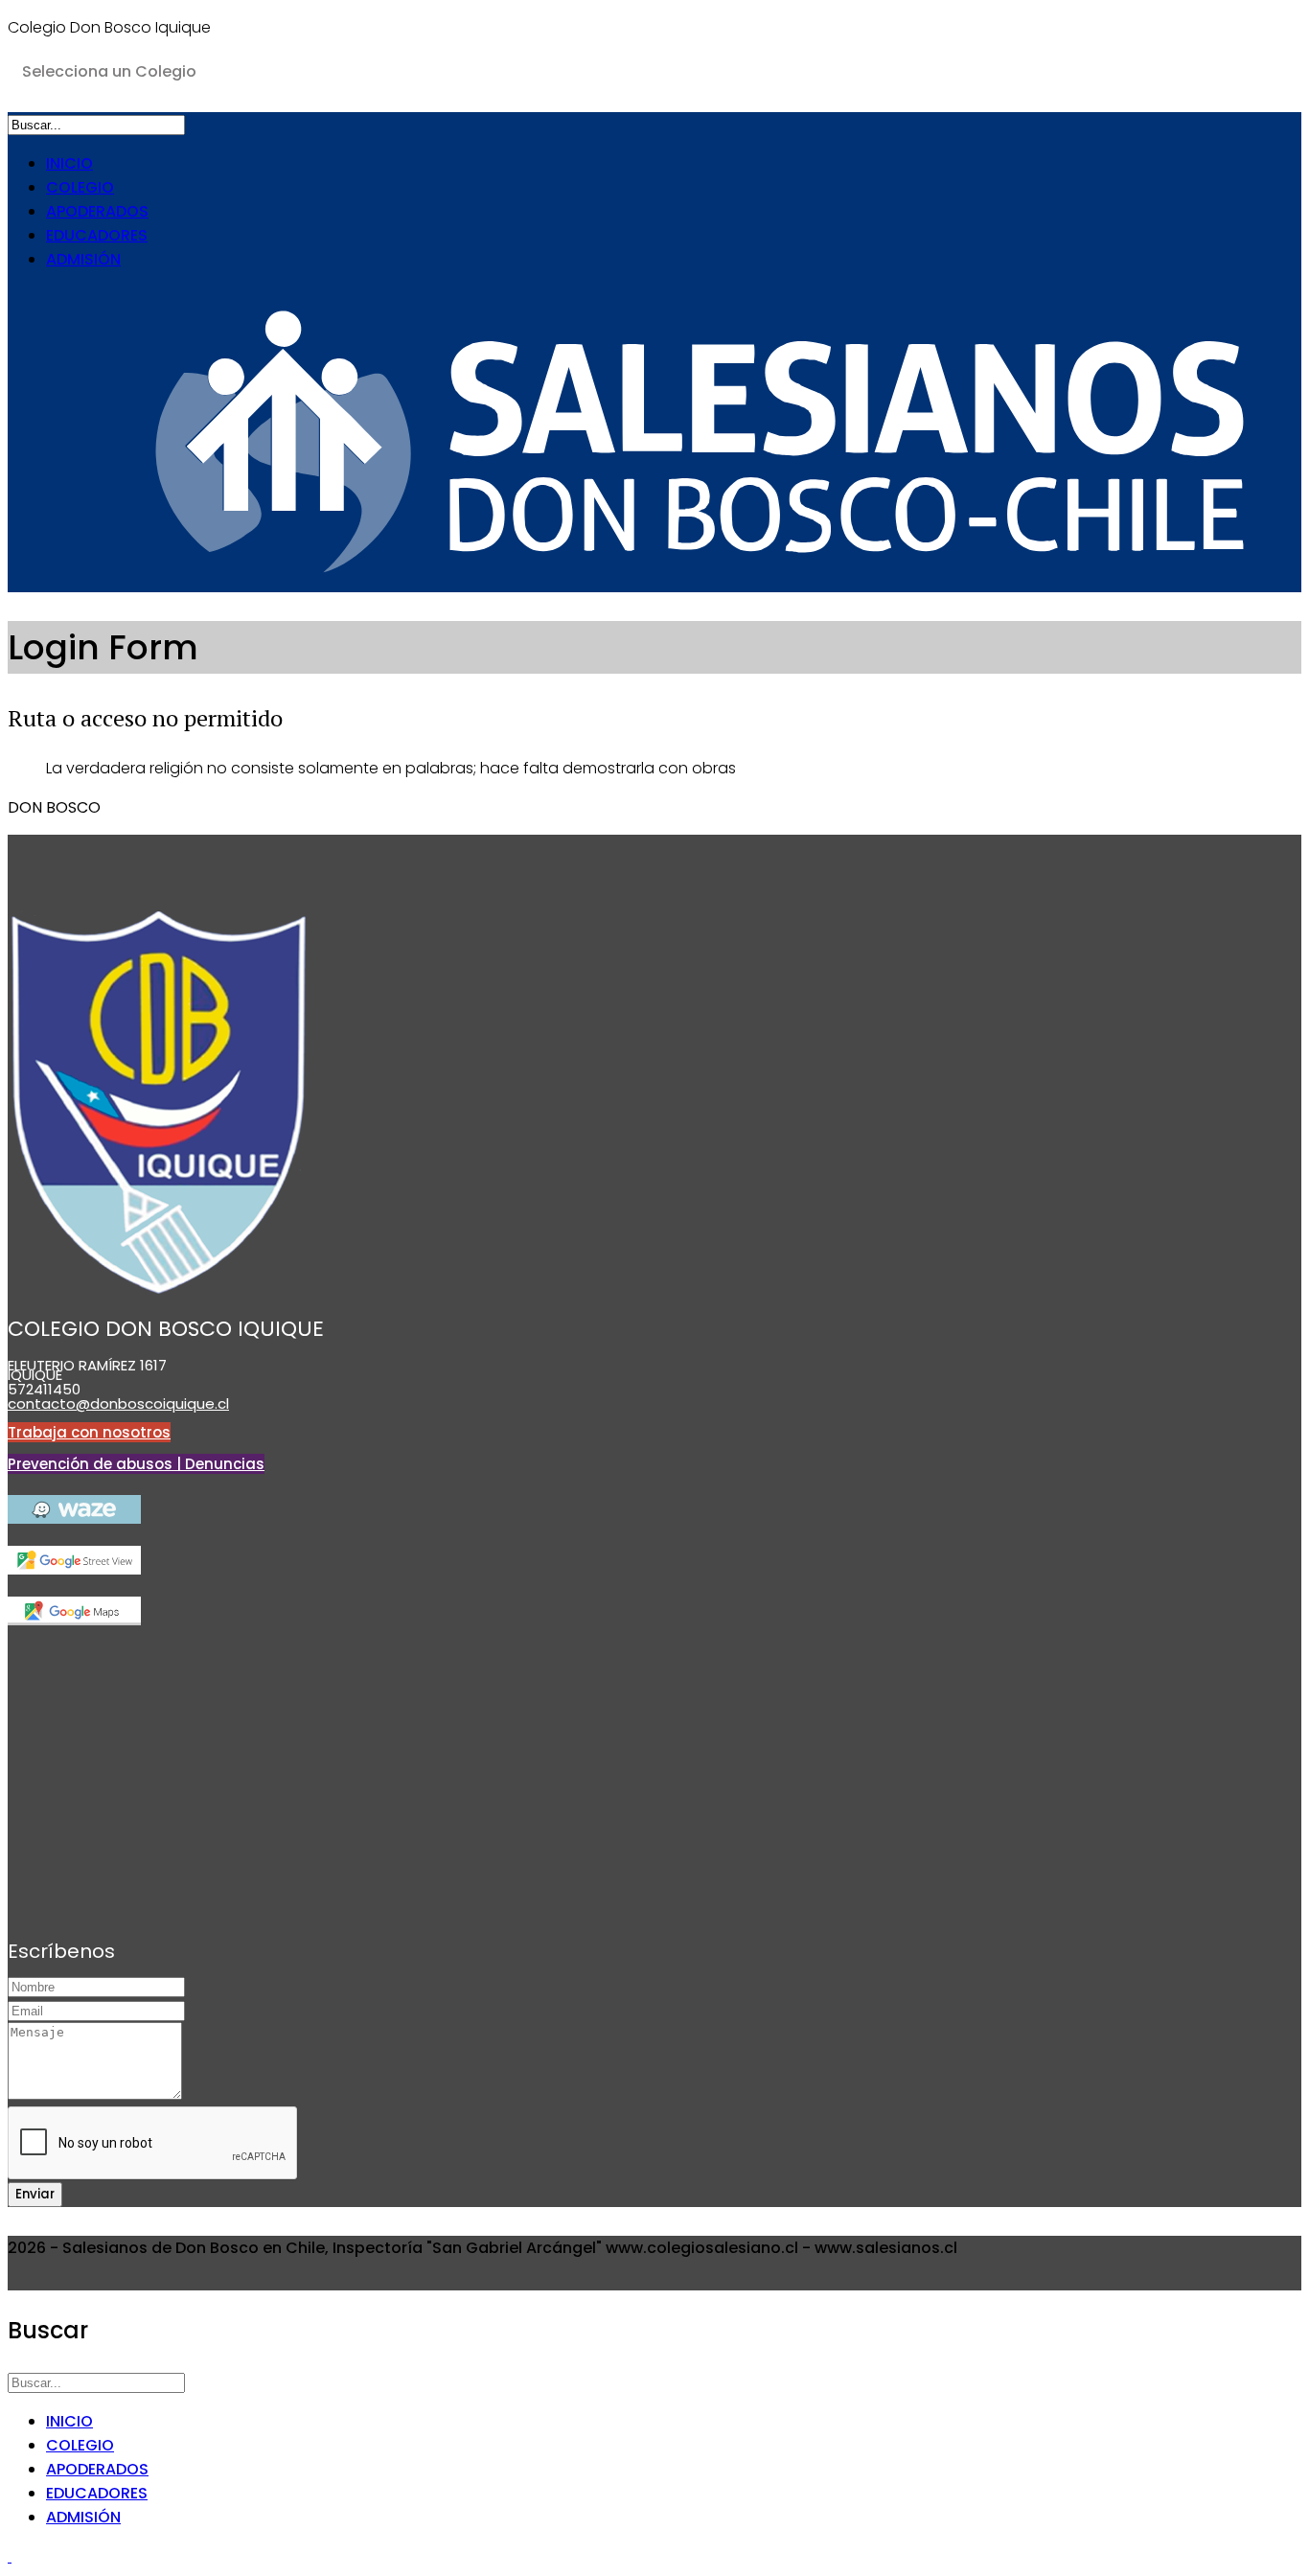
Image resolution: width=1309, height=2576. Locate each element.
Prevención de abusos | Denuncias (136, 1464)
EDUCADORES (97, 235)
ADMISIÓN (83, 259)
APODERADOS (97, 211)
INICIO (69, 163)
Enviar (35, 2194)
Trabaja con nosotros (89, 1432)
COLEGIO (80, 187)
